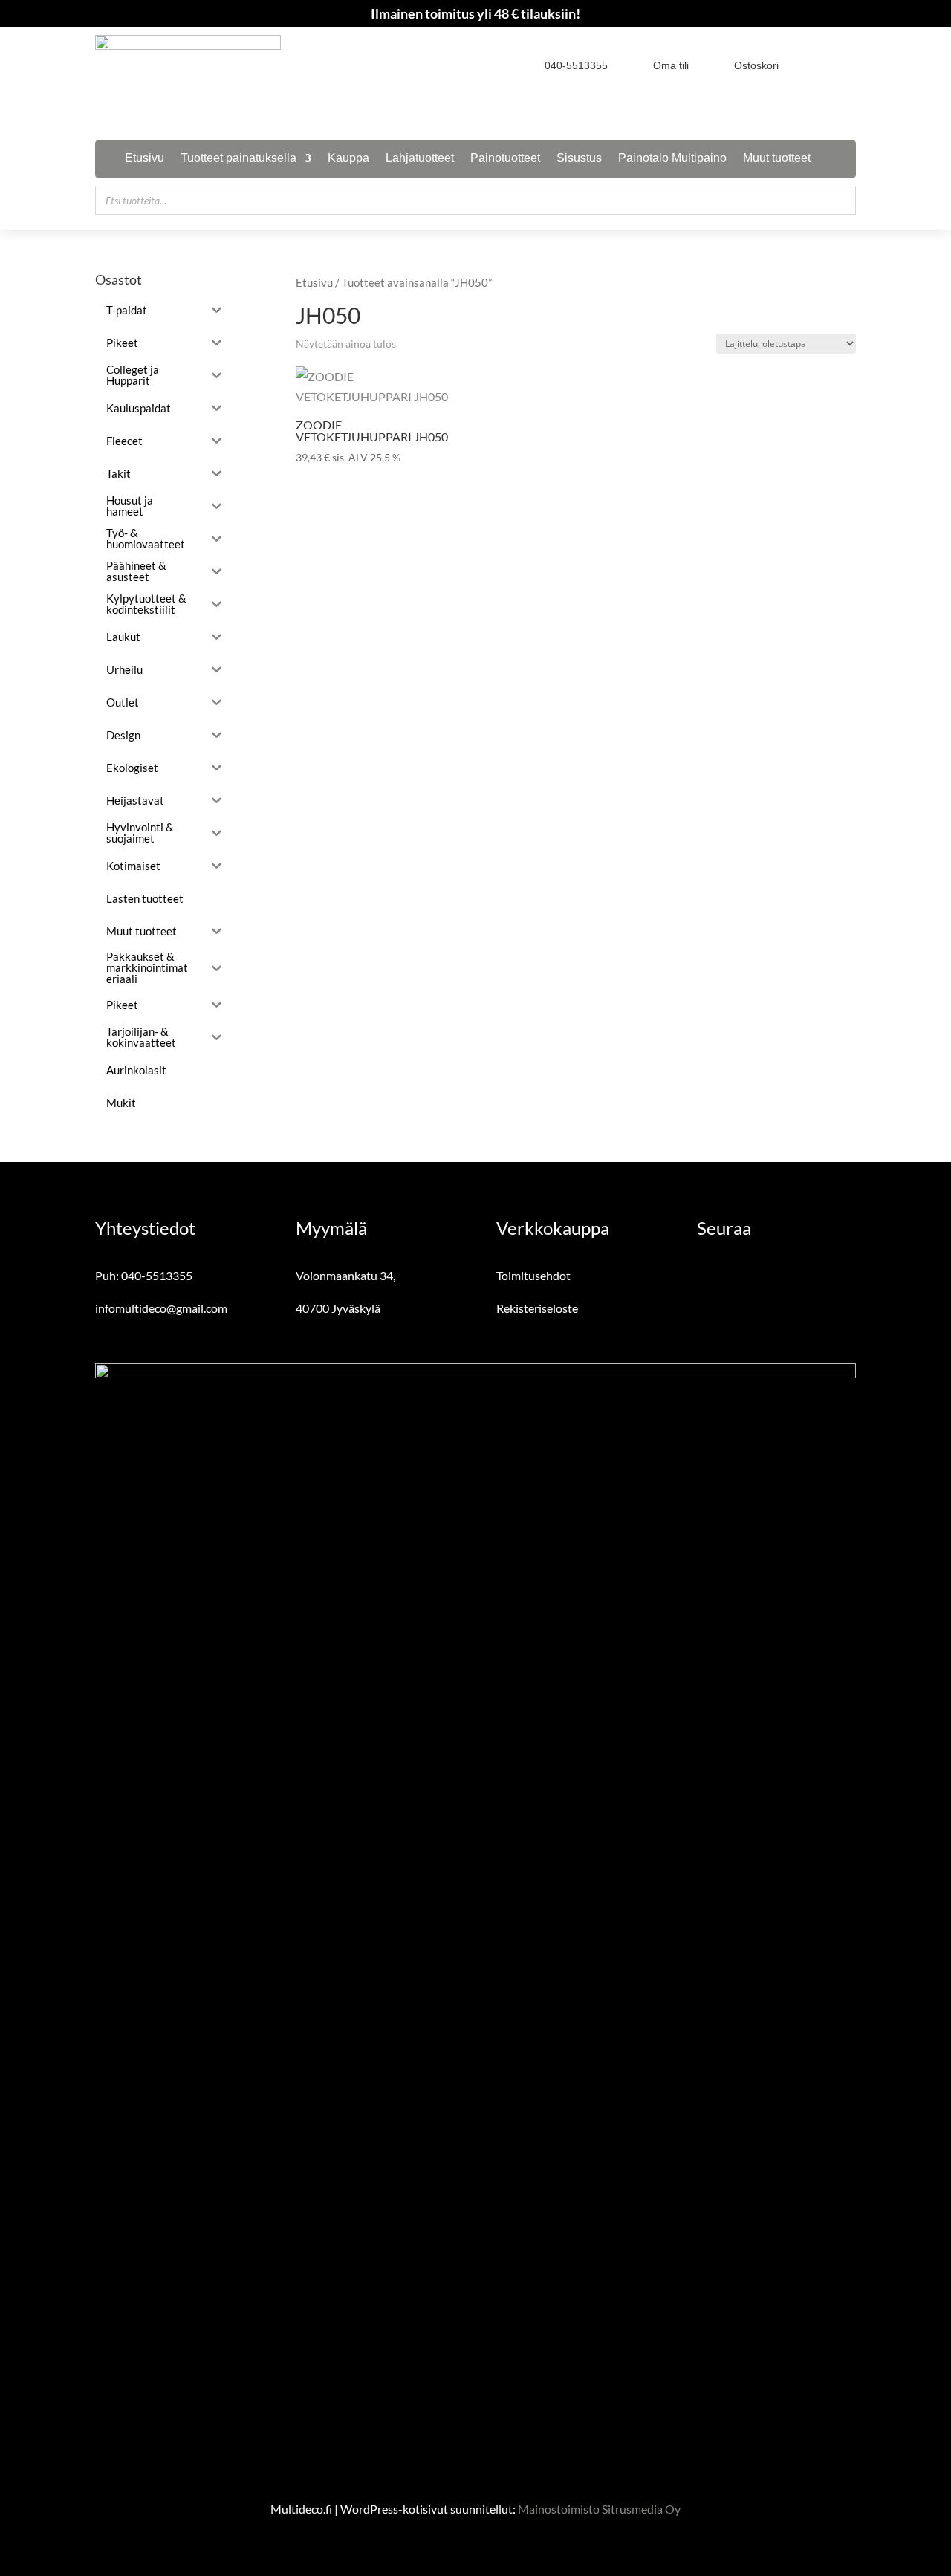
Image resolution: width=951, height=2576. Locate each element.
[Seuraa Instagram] (845, 65)
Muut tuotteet (777, 159)
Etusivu (145, 159)
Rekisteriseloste (537, 1308)
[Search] (840, 200)
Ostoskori (756, 65)
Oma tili (671, 65)
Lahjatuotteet (420, 159)
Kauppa (348, 159)
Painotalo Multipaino (672, 159)
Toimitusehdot (533, 1275)
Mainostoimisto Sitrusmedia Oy (599, 2509)
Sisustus (579, 159)
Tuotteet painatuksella (238, 159)
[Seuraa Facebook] (819, 65)
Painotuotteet (505, 159)
